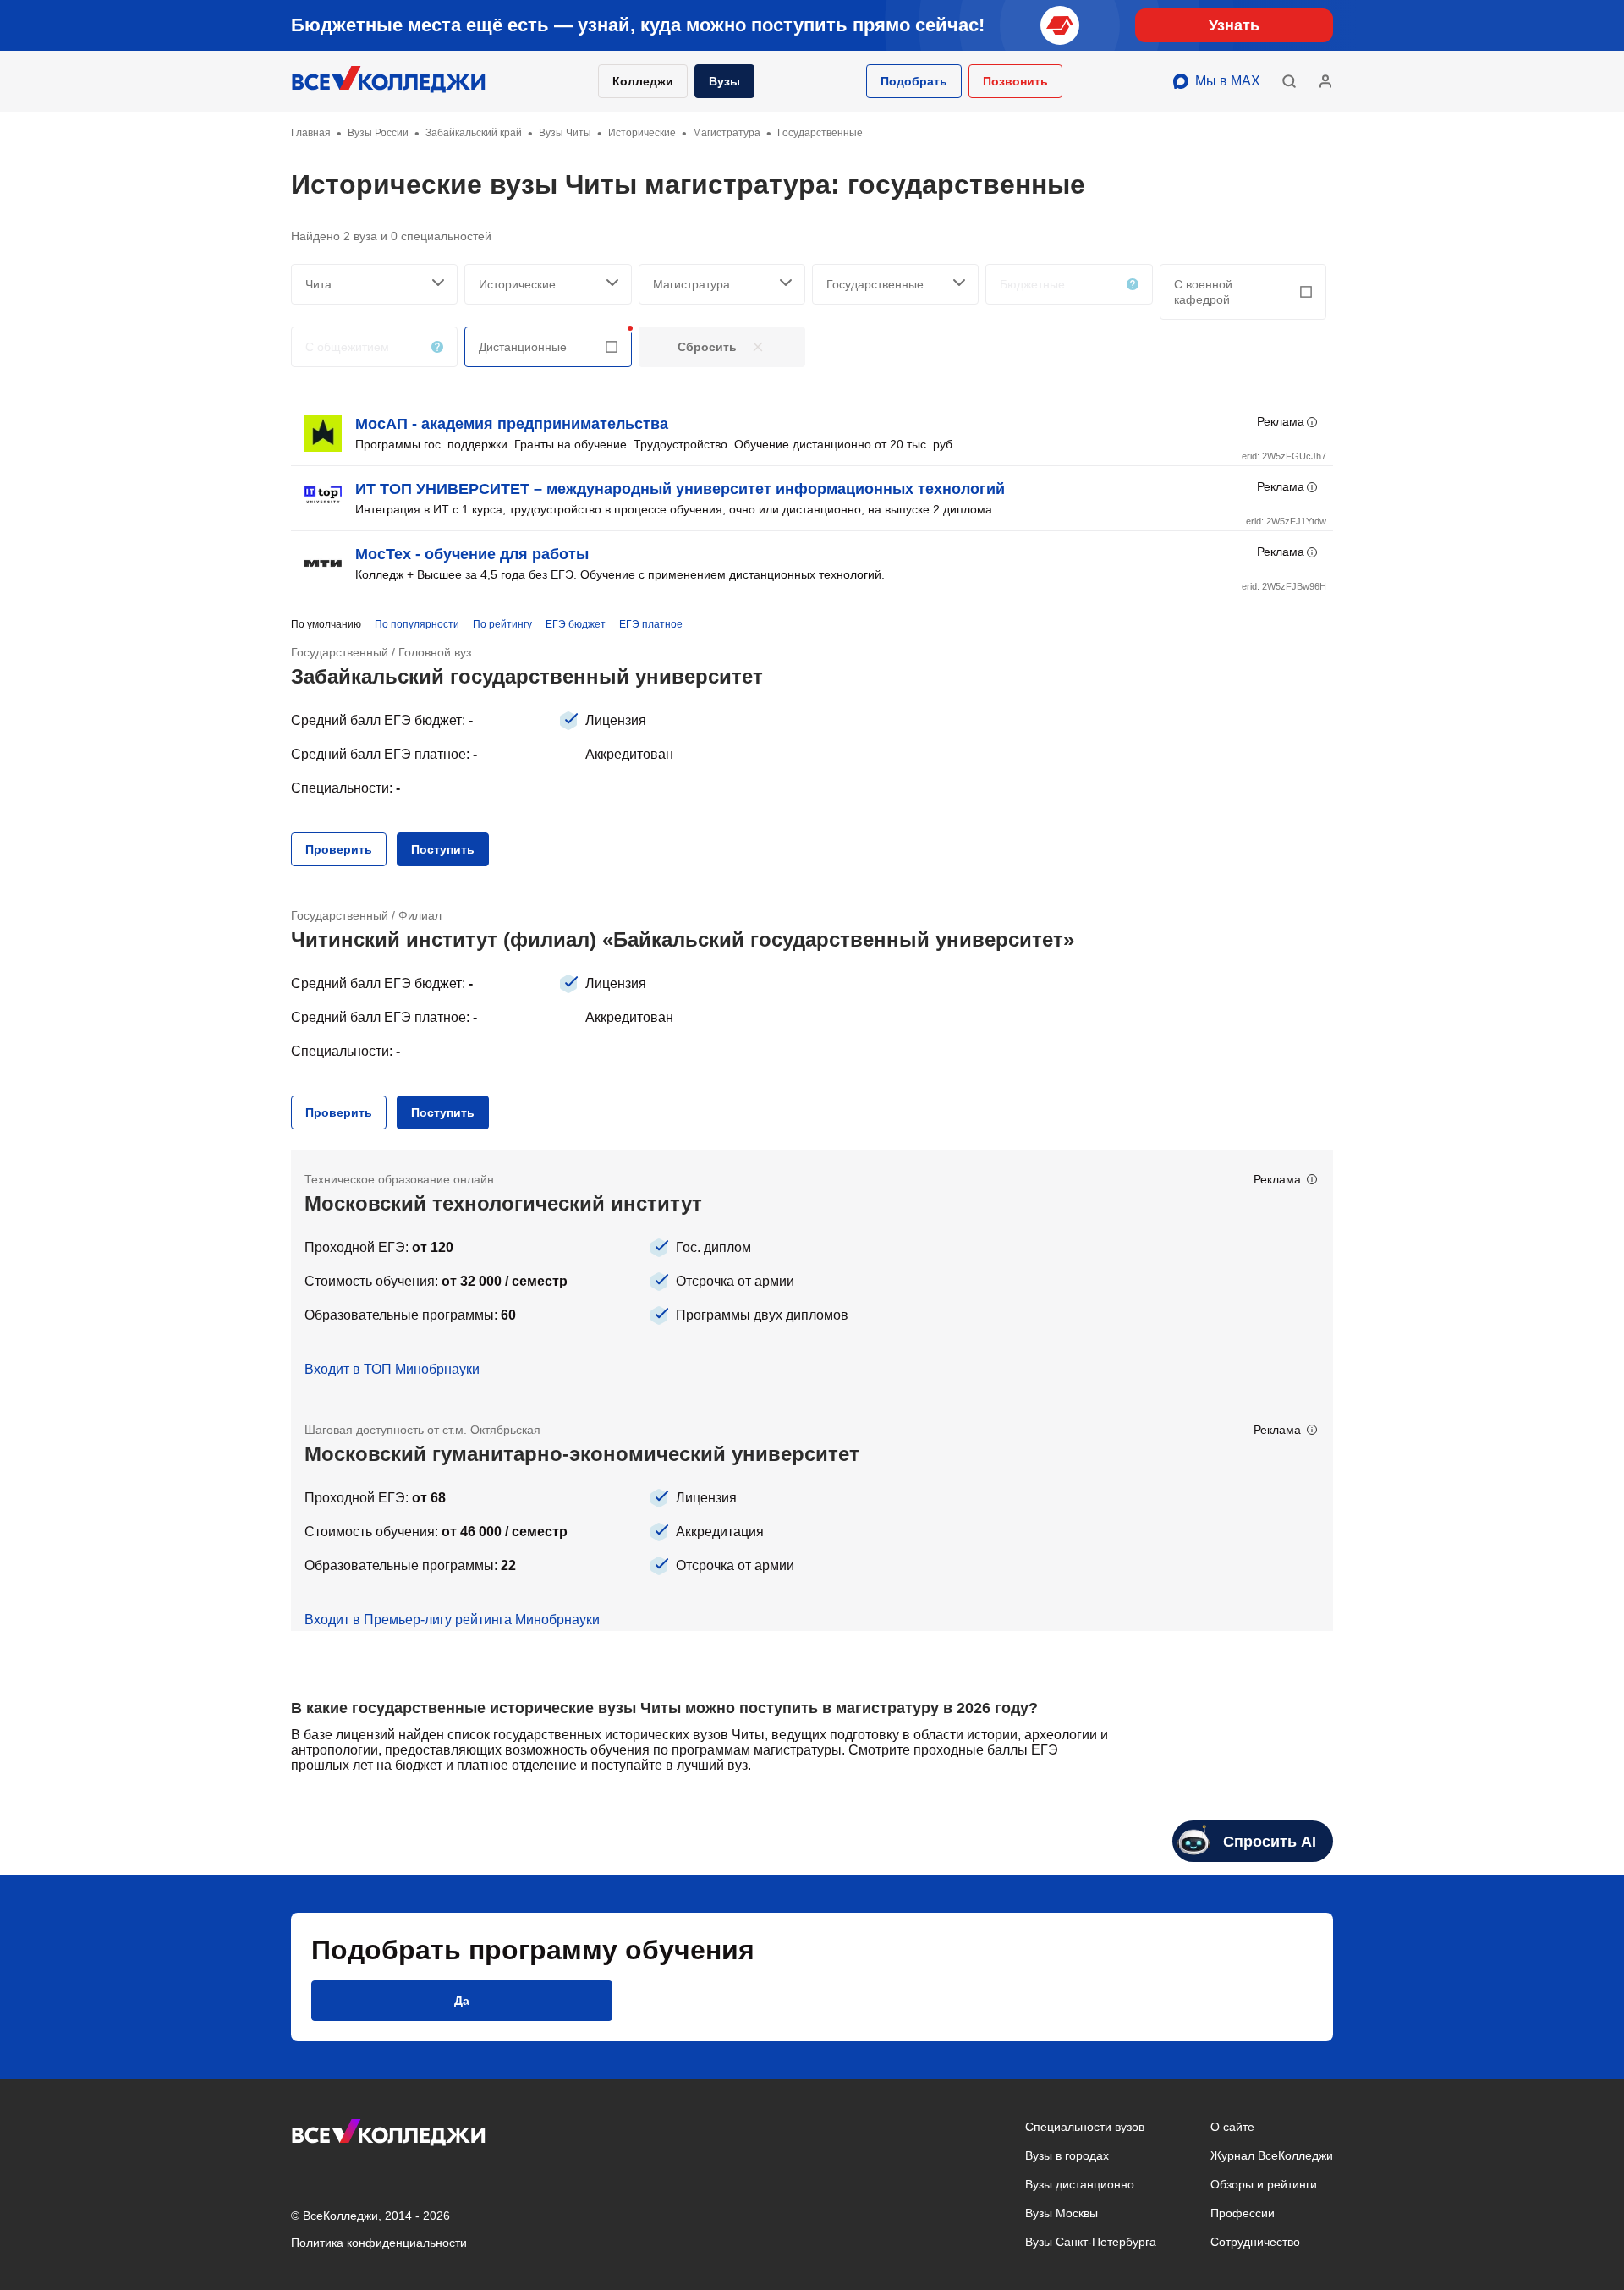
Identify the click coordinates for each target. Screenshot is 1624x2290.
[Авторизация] (1325, 81)
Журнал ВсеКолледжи (1272, 2155)
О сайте (1232, 2127)
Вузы (724, 81)
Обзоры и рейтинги (1264, 2184)
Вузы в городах (1067, 2155)
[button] (914, 81)
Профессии (1243, 2213)
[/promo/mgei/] (812, 1516)
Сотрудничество (1255, 2242)
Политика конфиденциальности (379, 2243)
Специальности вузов (1085, 2127)
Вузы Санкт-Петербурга (1091, 2242)
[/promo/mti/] (812, 1276)
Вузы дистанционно (1080, 2184)
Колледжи (643, 81)
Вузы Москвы (1062, 2213)
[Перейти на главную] (389, 81)
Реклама (1281, 421)
